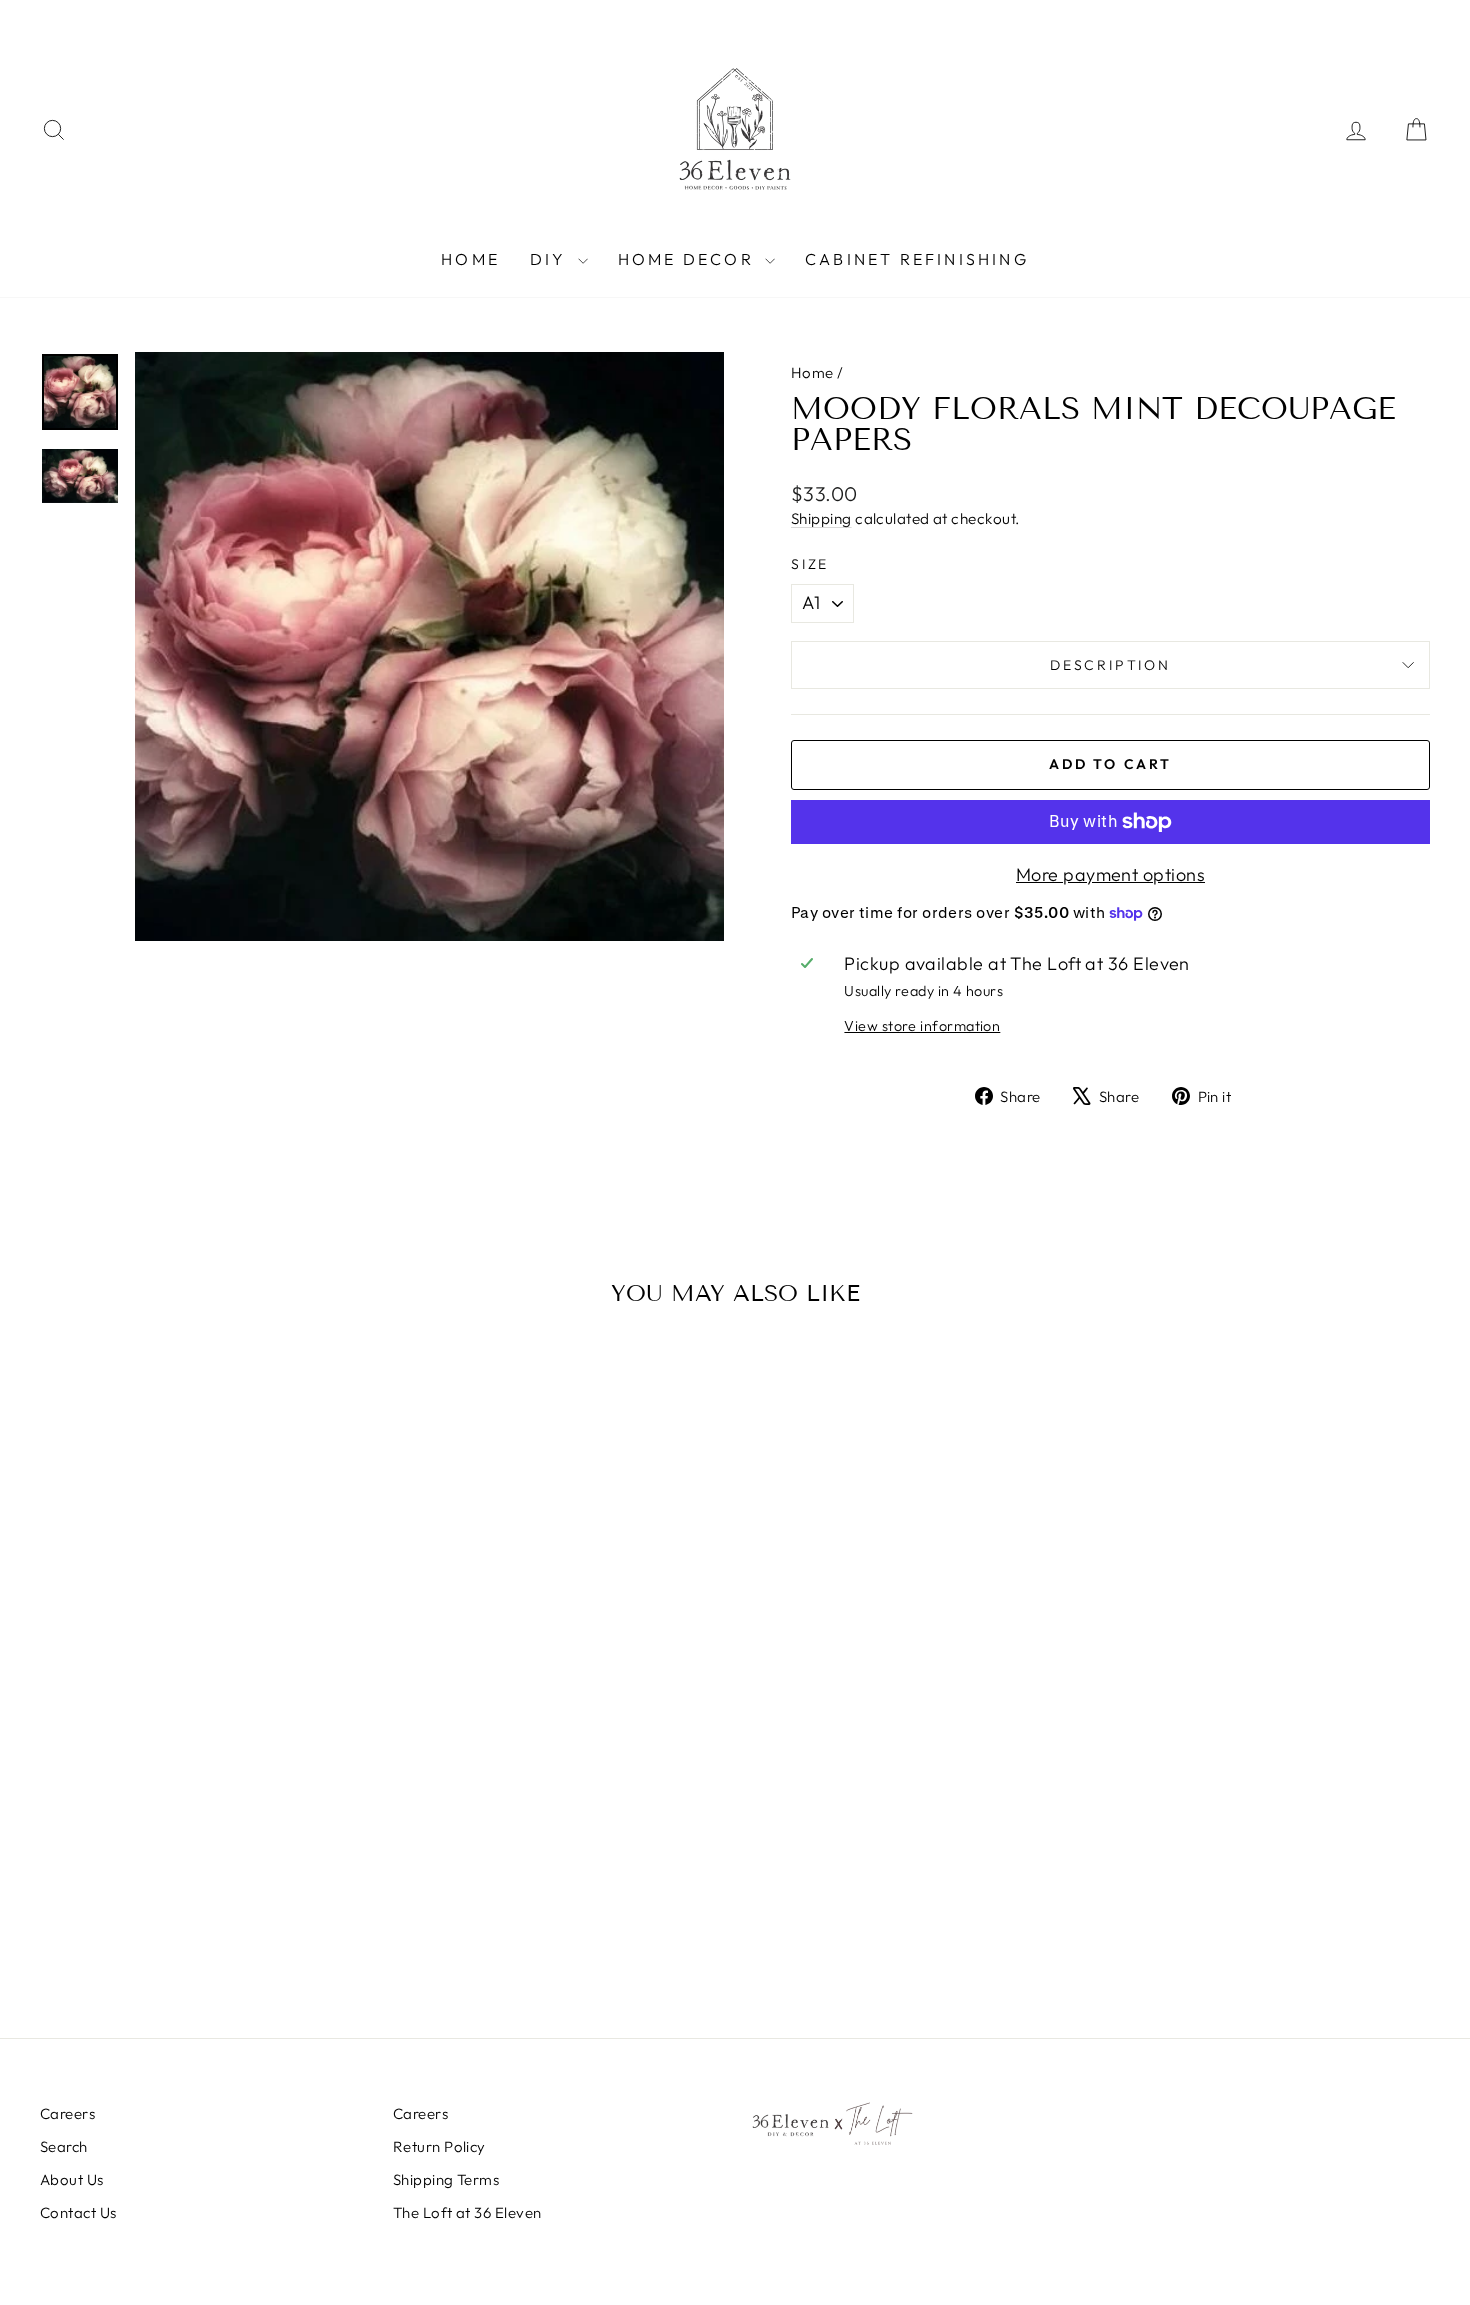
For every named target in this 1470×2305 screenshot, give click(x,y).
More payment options (1110, 874)
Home (812, 372)
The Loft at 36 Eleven (467, 2212)
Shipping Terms (446, 2179)
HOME (470, 259)
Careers (67, 2113)
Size (810, 564)
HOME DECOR (689, 259)
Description (1110, 665)
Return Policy (439, 2146)
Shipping (821, 518)
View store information (922, 1026)
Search (64, 2146)
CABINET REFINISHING (917, 259)
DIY (551, 259)
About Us (72, 2179)
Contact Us (78, 2212)
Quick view (206, 1829)
